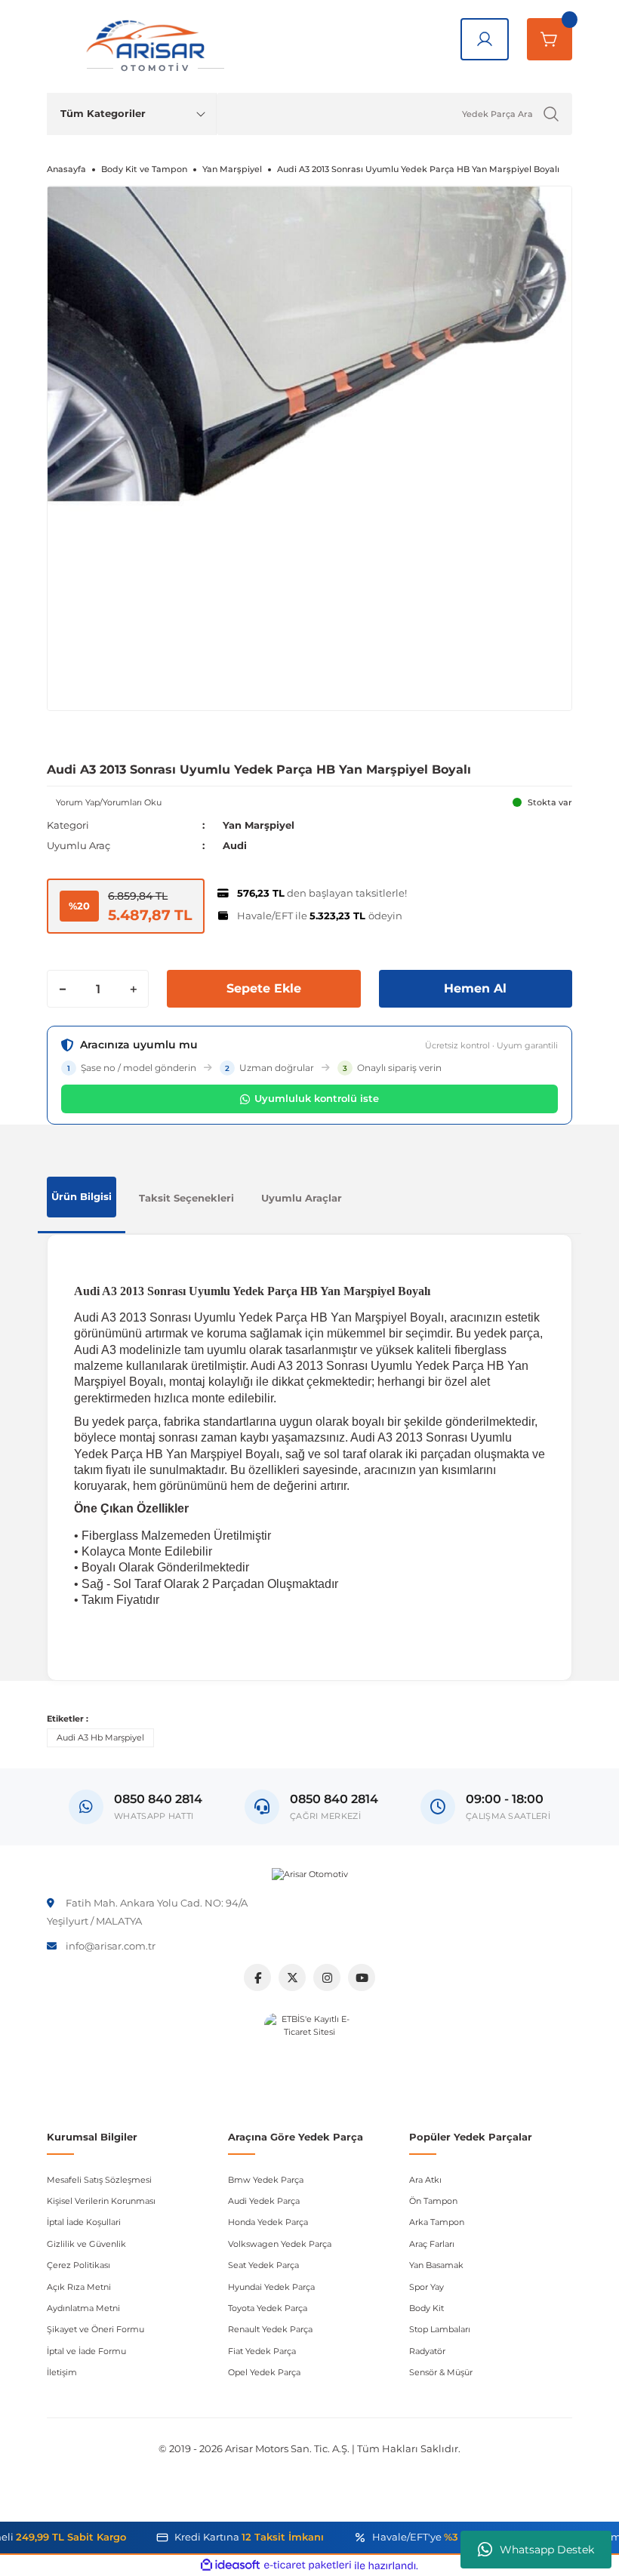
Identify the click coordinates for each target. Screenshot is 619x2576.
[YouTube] (362, 1977)
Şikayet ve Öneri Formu (95, 2329)
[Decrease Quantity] (63, 989)
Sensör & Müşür (441, 2372)
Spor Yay (427, 2287)
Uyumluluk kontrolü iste (317, 1098)
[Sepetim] (550, 39)
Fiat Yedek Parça (262, 2351)
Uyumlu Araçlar (302, 1198)
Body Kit (427, 2308)
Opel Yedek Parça (264, 2372)
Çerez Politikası (79, 2265)
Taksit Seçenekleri (186, 1198)
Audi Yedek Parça (264, 2201)
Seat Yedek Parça (263, 2265)
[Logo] (310, 1875)
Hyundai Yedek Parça (271, 2287)
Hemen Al (475, 988)
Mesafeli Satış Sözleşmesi (99, 2180)
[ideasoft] (230, 2565)
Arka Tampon (437, 2222)
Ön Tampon (433, 2201)
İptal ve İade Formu (86, 2351)
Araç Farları (432, 2244)
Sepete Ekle (264, 988)
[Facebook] (257, 1977)
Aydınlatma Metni (83, 2308)
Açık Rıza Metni (79, 2287)
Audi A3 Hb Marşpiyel (100, 1737)
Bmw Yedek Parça (266, 2180)
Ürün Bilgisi (82, 1196)
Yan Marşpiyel (259, 825)
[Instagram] (327, 1977)
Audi (235, 845)
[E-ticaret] (308, 2566)
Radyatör (427, 2351)
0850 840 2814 (334, 1799)
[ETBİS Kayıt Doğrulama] (309, 2058)
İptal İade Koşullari (84, 2222)
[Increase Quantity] (133, 989)
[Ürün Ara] (551, 114)
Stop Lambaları (440, 2329)
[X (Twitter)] (292, 1977)
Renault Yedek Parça (270, 2329)
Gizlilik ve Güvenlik (86, 2244)
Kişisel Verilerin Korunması (101, 2201)
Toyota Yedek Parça (268, 2308)
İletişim (62, 2372)
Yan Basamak (436, 2265)
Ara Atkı (425, 2180)
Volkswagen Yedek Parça (280, 2244)
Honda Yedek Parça (268, 2222)
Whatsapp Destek (547, 2550)
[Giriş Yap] (485, 39)
